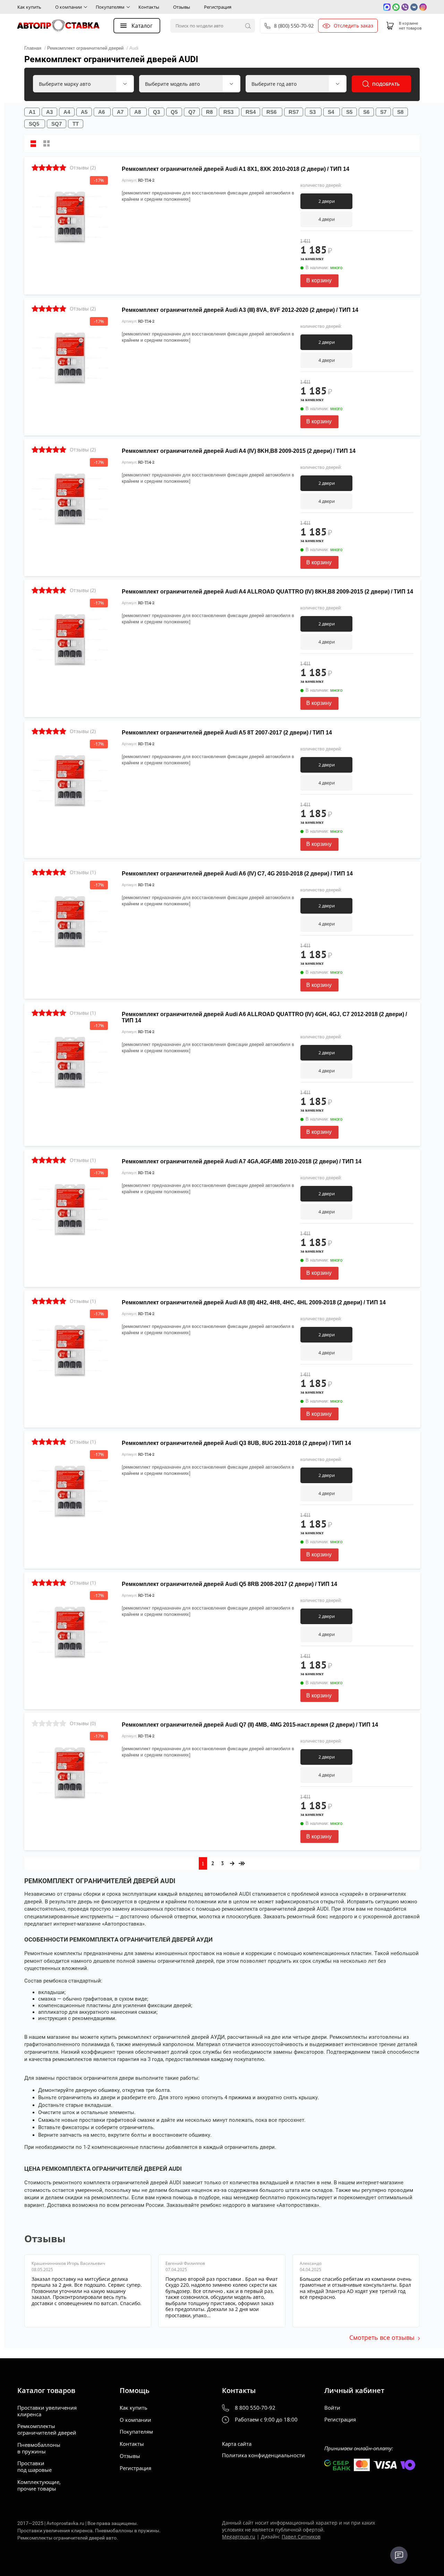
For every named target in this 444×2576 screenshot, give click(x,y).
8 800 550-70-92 (255, 2408)
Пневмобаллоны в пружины (39, 2448)
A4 (67, 112)
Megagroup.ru (239, 2537)
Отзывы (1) (83, 872)
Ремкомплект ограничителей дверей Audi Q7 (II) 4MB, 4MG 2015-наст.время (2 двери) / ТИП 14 (250, 1725)
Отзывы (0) (83, 1723)
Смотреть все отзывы (382, 2337)
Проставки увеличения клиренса (47, 2411)
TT (76, 124)
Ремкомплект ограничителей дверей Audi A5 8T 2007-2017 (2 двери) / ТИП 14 (227, 733)
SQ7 (57, 124)
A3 (49, 112)
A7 (120, 112)
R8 (209, 112)
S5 (349, 112)
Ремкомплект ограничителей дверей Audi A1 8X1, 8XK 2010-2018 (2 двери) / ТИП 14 (236, 169)
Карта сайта (237, 2444)
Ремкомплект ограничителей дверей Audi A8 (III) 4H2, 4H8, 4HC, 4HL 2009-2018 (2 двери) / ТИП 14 (254, 1302)
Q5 (174, 112)
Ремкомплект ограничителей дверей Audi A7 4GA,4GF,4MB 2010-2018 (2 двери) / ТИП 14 (242, 1161)
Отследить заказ (353, 26)
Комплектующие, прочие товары (39, 2485)
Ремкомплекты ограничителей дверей (47, 2429)
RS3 (228, 112)
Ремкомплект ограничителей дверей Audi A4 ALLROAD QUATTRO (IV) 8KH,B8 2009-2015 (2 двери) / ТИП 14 (267, 592)
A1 (32, 112)
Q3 (156, 112)
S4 (331, 112)
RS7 (294, 112)
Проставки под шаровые (35, 2467)
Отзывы (182, 7)
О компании (69, 7)
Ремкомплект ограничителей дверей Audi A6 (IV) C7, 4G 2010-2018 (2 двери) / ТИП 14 (237, 874)
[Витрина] (46, 143)
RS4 (251, 112)
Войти (332, 2408)
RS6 (271, 112)
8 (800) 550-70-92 (294, 26)
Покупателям (110, 7)
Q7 (192, 112)
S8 (400, 112)
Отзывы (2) (83, 168)
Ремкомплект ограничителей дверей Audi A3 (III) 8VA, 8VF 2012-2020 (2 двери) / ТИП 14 (240, 310)
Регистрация (218, 7)
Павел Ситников (301, 2537)
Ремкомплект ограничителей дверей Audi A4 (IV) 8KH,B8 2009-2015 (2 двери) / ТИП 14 (239, 451)
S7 (383, 112)
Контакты (149, 7)
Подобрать (386, 84)
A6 (101, 112)
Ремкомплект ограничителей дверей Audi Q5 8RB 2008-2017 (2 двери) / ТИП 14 (229, 1584)
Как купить (29, 7)
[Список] (33, 143)
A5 (84, 112)
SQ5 (34, 124)
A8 (138, 112)
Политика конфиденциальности (263, 2455)
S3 (313, 112)
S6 (366, 112)
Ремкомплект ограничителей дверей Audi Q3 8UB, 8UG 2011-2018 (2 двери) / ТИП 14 (236, 1443)
